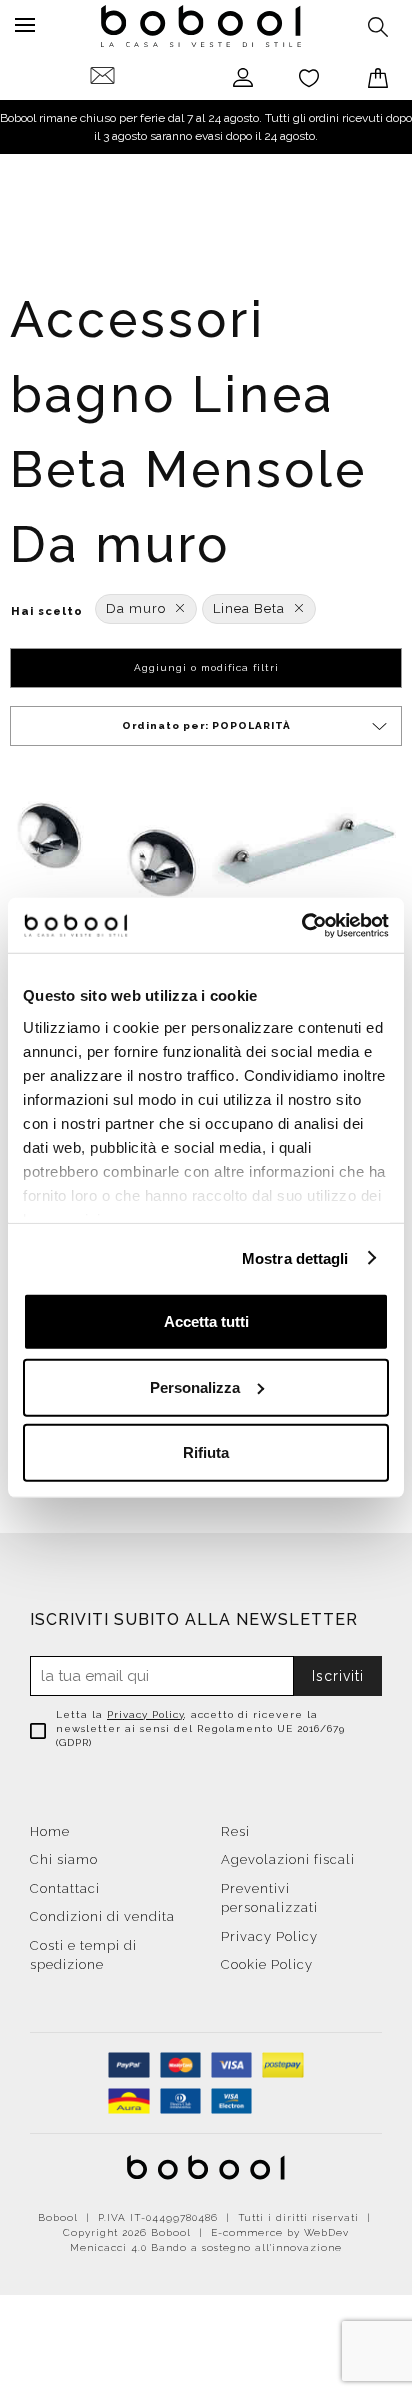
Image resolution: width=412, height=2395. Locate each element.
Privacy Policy (145, 1714)
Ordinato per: (206, 725)
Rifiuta (206, 1452)
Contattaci (65, 1888)
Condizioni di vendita (102, 1916)
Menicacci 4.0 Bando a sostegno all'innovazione (206, 2247)
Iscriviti (338, 1676)
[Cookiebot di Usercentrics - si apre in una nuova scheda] (301, 925)
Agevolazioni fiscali (288, 1859)
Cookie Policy (267, 1964)
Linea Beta (249, 608)
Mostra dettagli (295, 1257)
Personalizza (195, 1386)
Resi (235, 1831)
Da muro (136, 608)
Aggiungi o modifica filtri (206, 667)
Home (50, 1831)
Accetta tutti (206, 1321)
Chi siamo (64, 1859)
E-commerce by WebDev (280, 2232)
